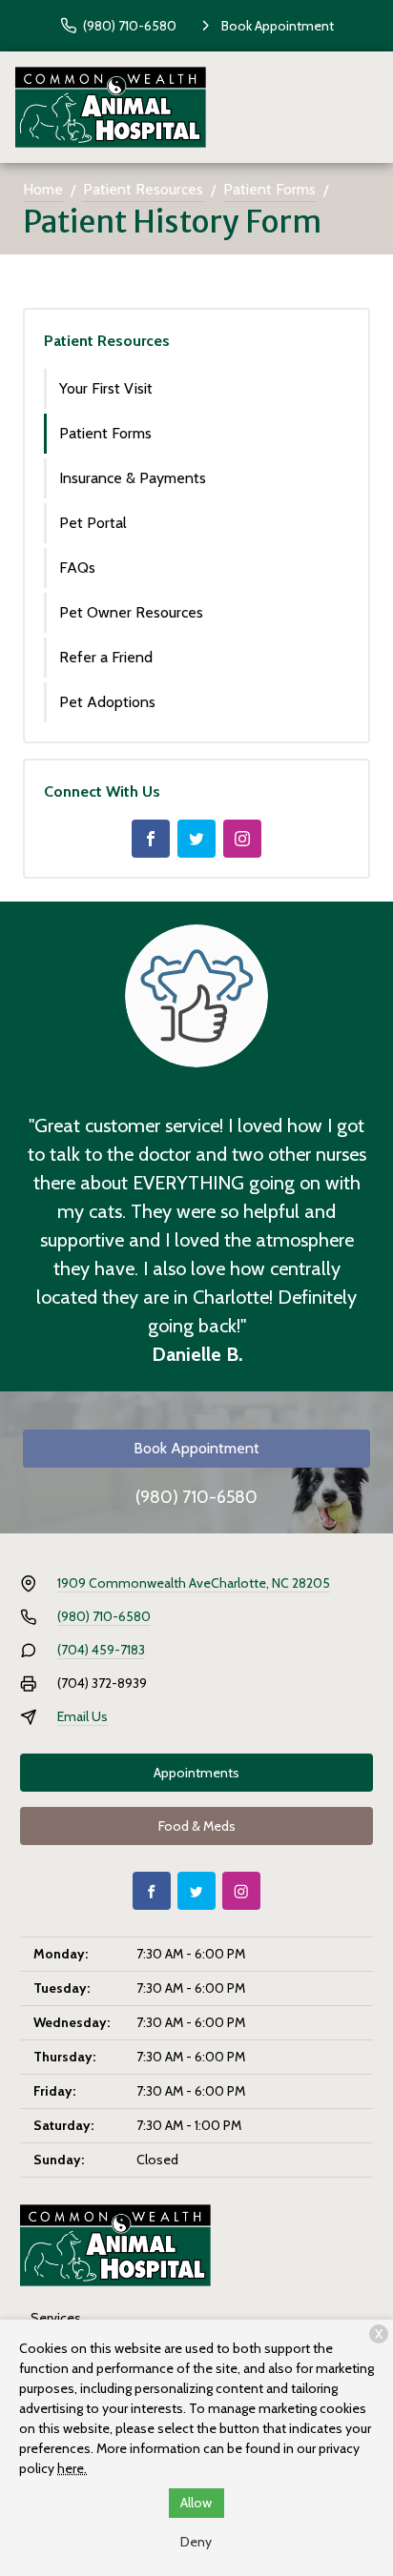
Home (43, 189)
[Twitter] (196, 839)
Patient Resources (143, 189)
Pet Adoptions (107, 702)
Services (56, 2318)
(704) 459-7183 (101, 1650)
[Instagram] (242, 839)
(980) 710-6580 (196, 1497)
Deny (196, 2542)
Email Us (83, 1716)
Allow (196, 2503)
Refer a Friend (106, 657)
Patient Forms (269, 189)
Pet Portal (93, 523)
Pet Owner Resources (131, 612)
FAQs (77, 568)
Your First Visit (106, 388)
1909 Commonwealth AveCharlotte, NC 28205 (194, 1583)
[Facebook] (151, 839)
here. (72, 2468)
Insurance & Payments (133, 478)
